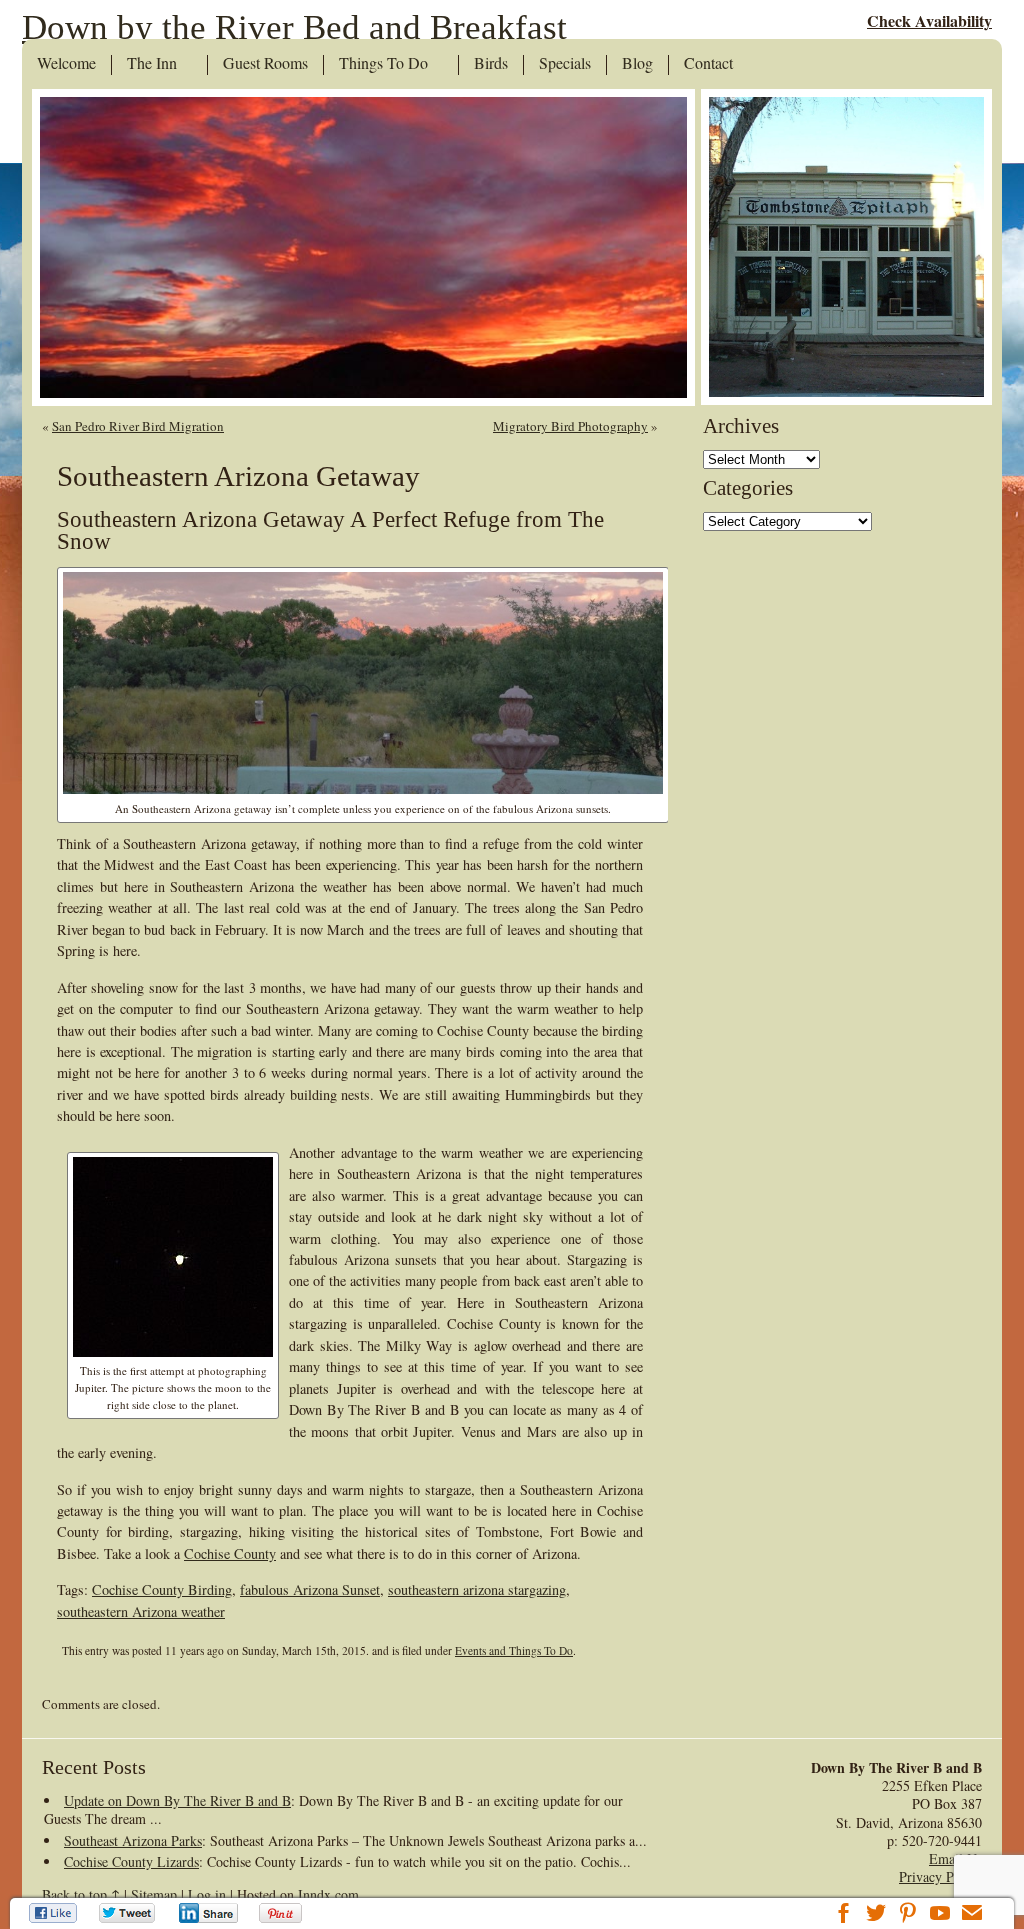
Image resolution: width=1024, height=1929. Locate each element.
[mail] (972, 1915)
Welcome (66, 64)
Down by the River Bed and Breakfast (294, 27)
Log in (207, 1894)
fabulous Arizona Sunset (310, 1589)
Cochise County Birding (162, 1589)
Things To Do (383, 64)
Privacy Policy (940, 1876)
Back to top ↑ (81, 1894)
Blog (637, 64)
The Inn (152, 64)
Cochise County (230, 1553)
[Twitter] (128, 1913)
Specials (565, 64)
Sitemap (154, 1894)
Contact (708, 64)
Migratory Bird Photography (570, 426)
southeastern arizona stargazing (477, 1589)
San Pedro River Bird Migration (138, 426)
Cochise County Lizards (131, 1861)
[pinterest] (908, 1915)
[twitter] (876, 1915)
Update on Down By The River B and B (177, 1800)
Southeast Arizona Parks (133, 1840)
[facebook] (844, 1915)
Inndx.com (328, 1894)
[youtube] (940, 1915)
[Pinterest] (283, 1913)
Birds (491, 64)
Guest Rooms (265, 64)
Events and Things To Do (514, 1650)
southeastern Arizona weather (141, 1611)
